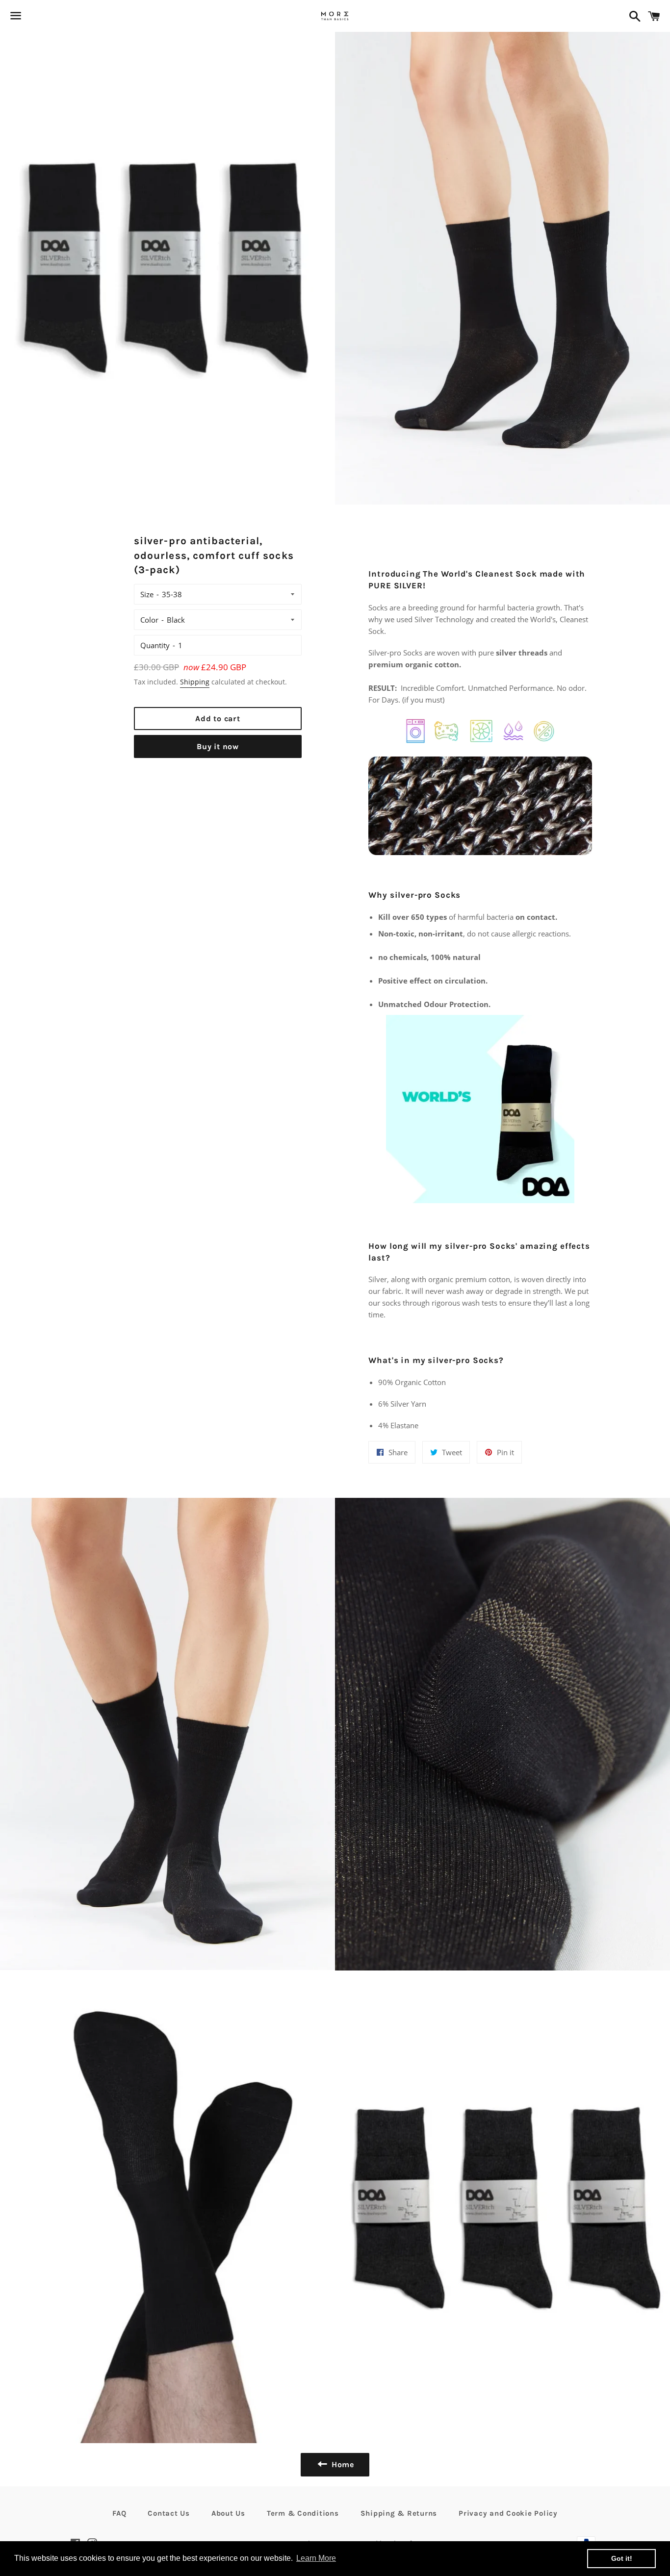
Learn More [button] (316, 2558)
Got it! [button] (622, 2558)
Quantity (155, 645)
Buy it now (218, 746)
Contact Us (169, 2513)
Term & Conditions (303, 2513)
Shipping (195, 682)
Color (149, 620)
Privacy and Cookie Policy (508, 2513)
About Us (228, 2513)
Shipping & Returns (399, 2513)
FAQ (119, 2513)
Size (147, 594)
